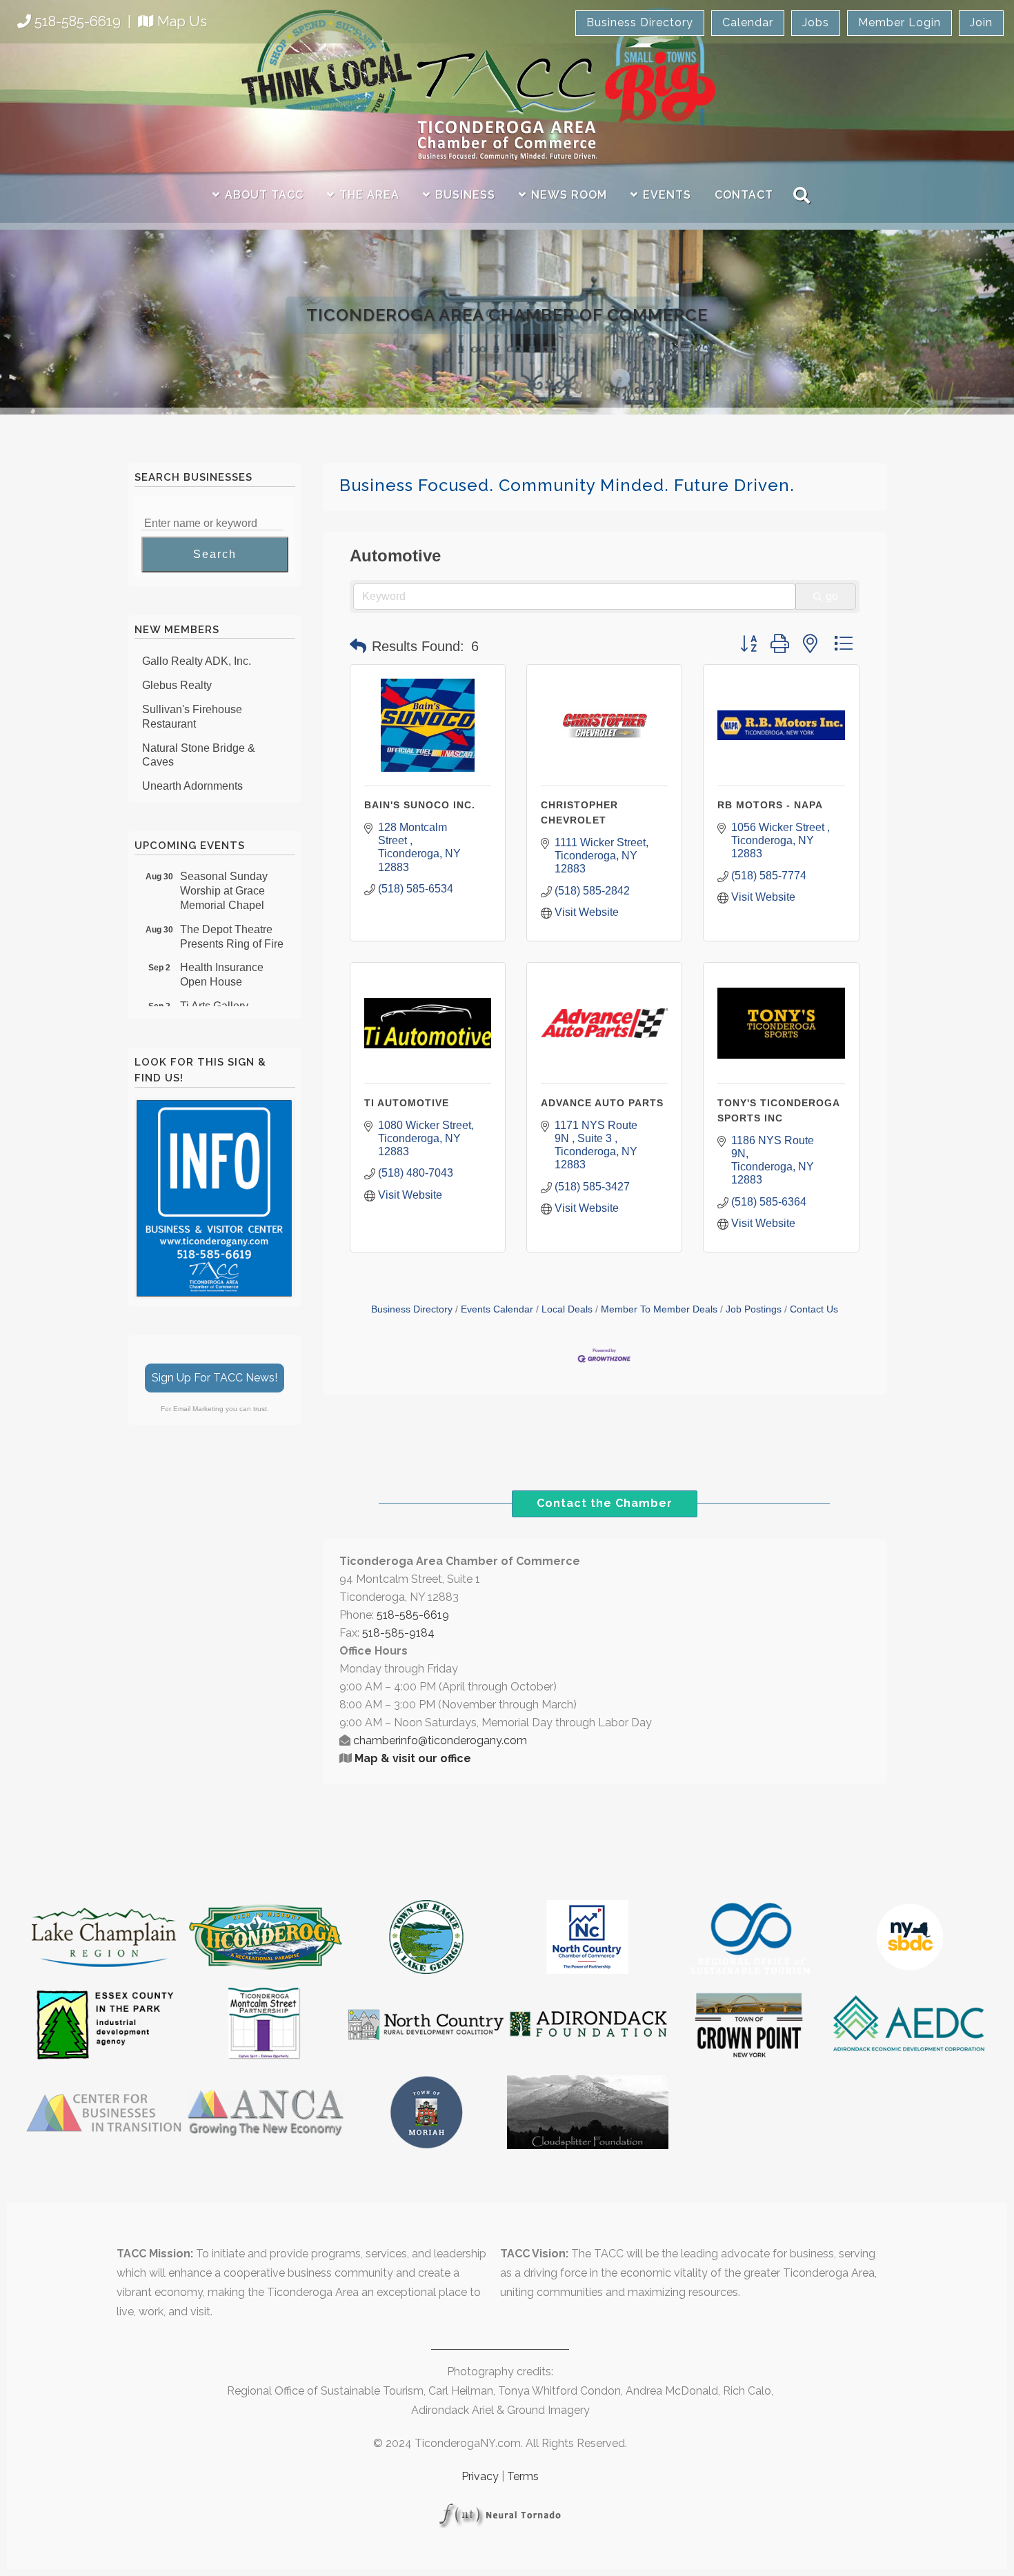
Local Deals (567, 1309)
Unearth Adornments (192, 767)
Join (981, 22)
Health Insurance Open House (222, 955)
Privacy (480, 2476)
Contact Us (814, 1309)
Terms (523, 2476)
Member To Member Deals (659, 1309)
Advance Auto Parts (602, 1103)
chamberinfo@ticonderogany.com (440, 1740)
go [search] (832, 596)
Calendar (748, 22)
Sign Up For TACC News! (215, 1378)
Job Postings (754, 1309)
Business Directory (640, 22)
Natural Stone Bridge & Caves (199, 736)
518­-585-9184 (398, 1633)
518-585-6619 (78, 21)
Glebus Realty (177, 666)
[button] (358, 646)
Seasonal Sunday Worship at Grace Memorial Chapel (224, 871)
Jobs (816, 22)
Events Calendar (497, 1309)
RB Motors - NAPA (770, 805)
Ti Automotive (407, 1103)
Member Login (899, 22)
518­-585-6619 (413, 1615)
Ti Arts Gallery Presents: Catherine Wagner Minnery (229, 1001)
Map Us (182, 21)
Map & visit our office (413, 1758)
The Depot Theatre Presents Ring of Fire (232, 917)
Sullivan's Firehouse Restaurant (192, 697)
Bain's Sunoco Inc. (420, 805)
